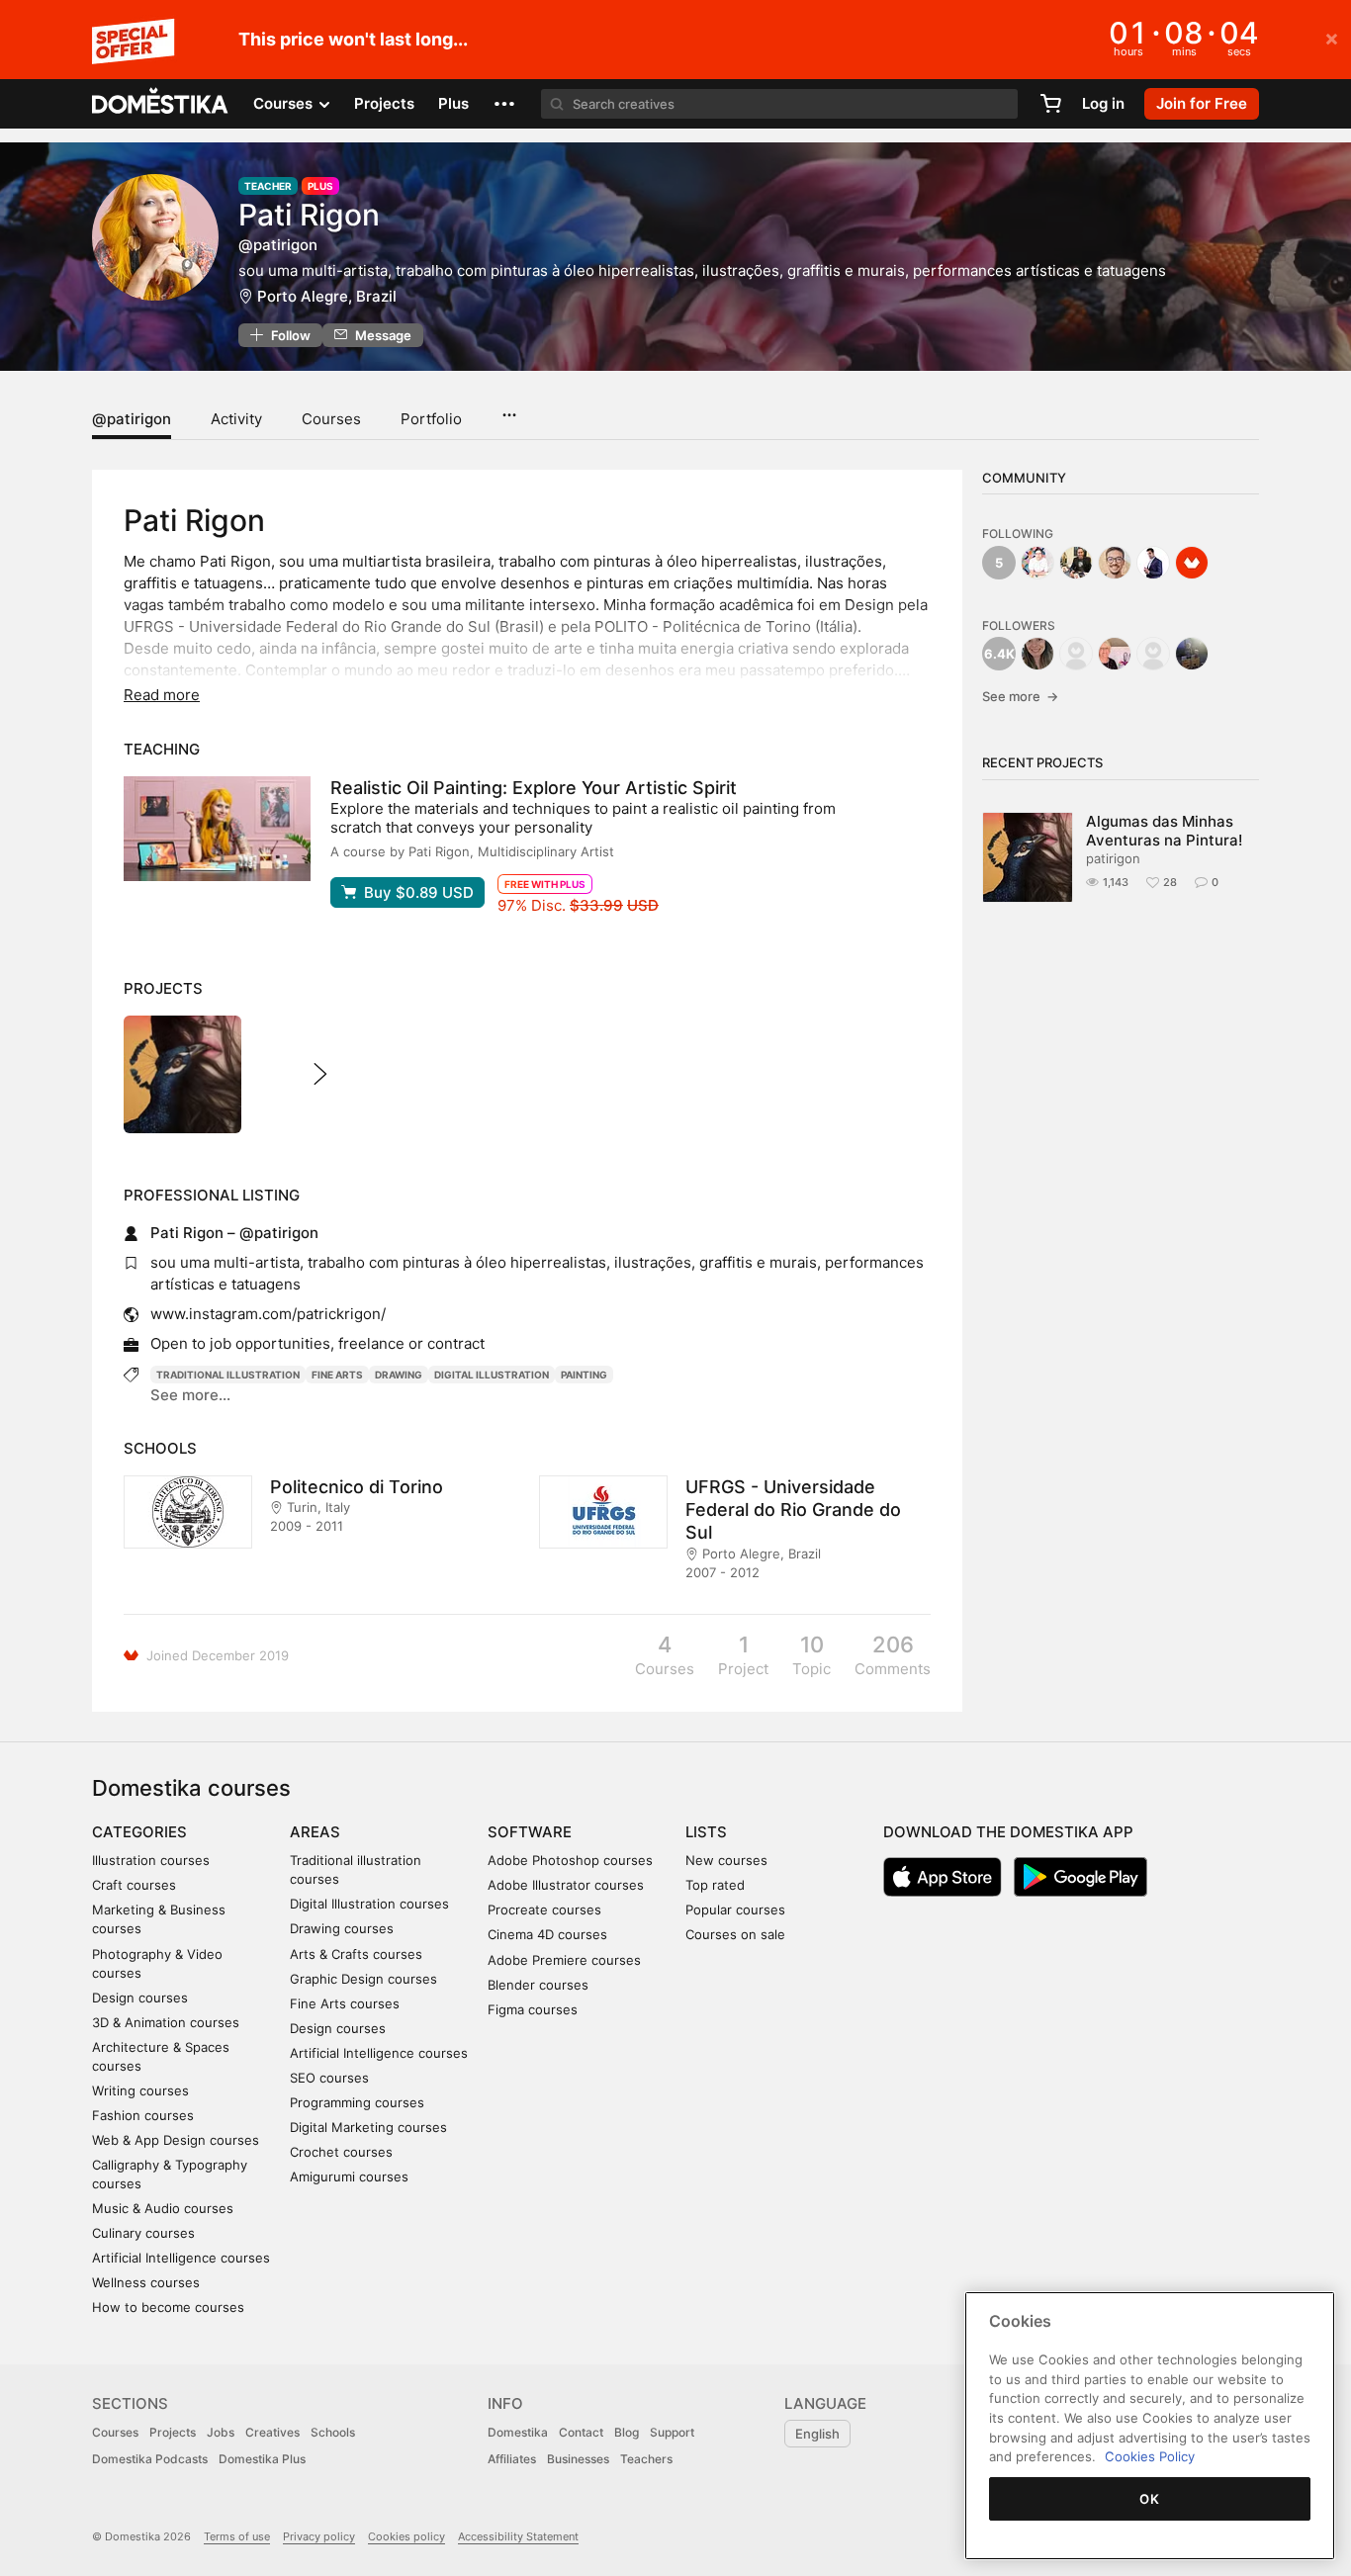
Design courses (140, 1998)
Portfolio (431, 419)
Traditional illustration (228, 1375)
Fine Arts (337, 1375)
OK (1149, 2499)
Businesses (578, 2459)
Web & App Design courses (176, 2140)
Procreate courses (544, 1910)
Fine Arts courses (345, 2003)
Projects (384, 103)
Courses (331, 419)
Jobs (221, 2432)
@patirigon (132, 419)
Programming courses (357, 2102)
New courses (726, 1860)
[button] (504, 104)
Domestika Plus (262, 2459)
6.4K (999, 654)
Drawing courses (342, 1928)
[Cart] (1050, 104)
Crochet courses (341, 2152)
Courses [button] (285, 103)
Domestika (518, 2432)
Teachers (646, 2459)
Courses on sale (735, 1934)
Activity (236, 419)
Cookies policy (406, 2536)
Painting (584, 1375)
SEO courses (329, 2078)
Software (530, 1832)
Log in (1103, 103)
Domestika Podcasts (150, 2459)
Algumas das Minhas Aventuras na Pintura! (1164, 831)
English (817, 2434)
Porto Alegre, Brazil (327, 296)
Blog (627, 2432)
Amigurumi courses (349, 2176)
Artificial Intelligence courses (181, 2258)
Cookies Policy (1150, 2456)
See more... (190, 1395)
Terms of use (237, 2536)
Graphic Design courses (363, 1979)
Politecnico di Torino (357, 1487)
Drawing (399, 1375)
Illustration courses (151, 1860)
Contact (581, 2432)
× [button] (1332, 38)
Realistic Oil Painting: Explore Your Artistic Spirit (534, 788)
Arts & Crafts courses (356, 1954)
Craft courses (134, 1885)
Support (672, 2432)
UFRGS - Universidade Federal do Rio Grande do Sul (793, 1510)
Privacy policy (319, 2536)
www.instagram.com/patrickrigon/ (268, 1314)
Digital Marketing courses (368, 2127)
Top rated (715, 1885)
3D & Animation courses (166, 2022)
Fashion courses (143, 2115)
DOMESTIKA (161, 104)
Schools (333, 2432)
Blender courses (538, 1985)
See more (1020, 696)
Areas (315, 1832)
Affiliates (512, 2459)
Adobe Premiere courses (564, 1960)
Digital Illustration (492, 1375)
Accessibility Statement (518, 2536)
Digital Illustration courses (369, 1904)
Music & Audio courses (163, 2208)
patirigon (1113, 858)
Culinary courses (143, 2233)
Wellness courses (146, 2282)
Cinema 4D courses (547, 1934)
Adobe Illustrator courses (566, 1885)
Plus (453, 103)
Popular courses (735, 1910)
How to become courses (168, 2307)
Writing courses (140, 2090)
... (509, 408)
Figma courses (533, 2009)
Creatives (272, 2432)
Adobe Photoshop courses (570, 1860)
